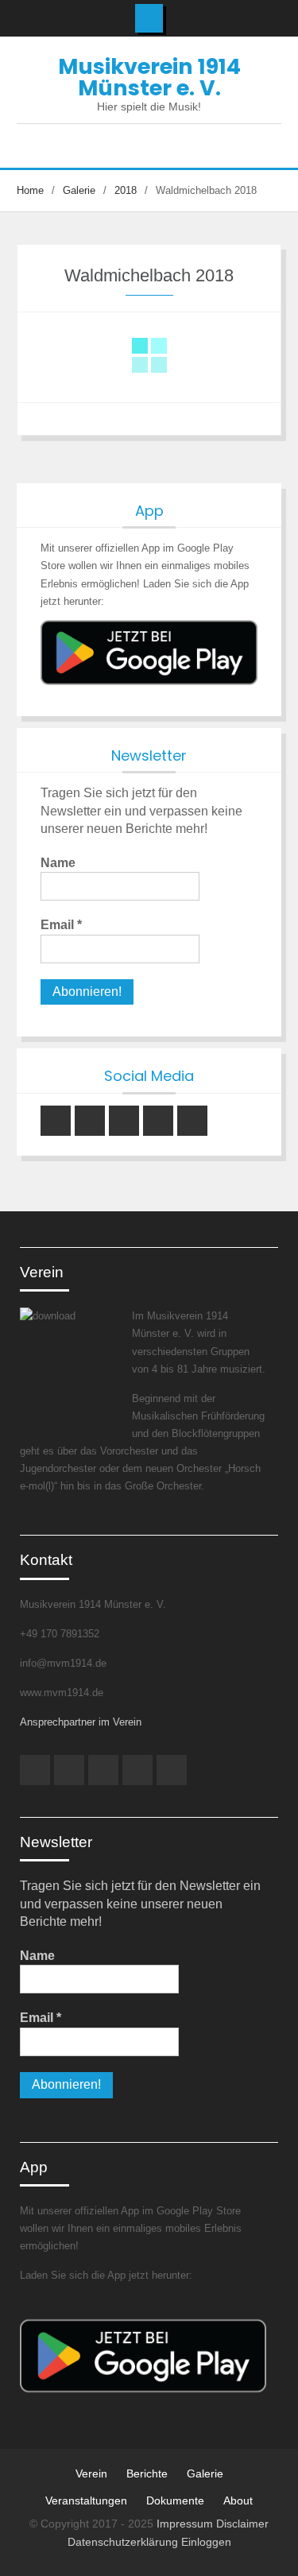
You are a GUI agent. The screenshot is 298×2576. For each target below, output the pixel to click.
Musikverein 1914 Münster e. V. (149, 77)
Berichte (147, 2473)
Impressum (186, 2524)
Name (58, 863)
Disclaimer (242, 2524)
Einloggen (206, 2542)
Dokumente (175, 2500)
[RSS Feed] (192, 1121)
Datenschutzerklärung (124, 2542)
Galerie (205, 2473)
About (238, 2500)
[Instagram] (56, 1121)
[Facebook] (124, 1121)
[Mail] (158, 1121)
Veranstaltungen (86, 2500)
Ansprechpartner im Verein (81, 1722)
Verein (91, 2473)
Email (61, 925)
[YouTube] (90, 1121)
